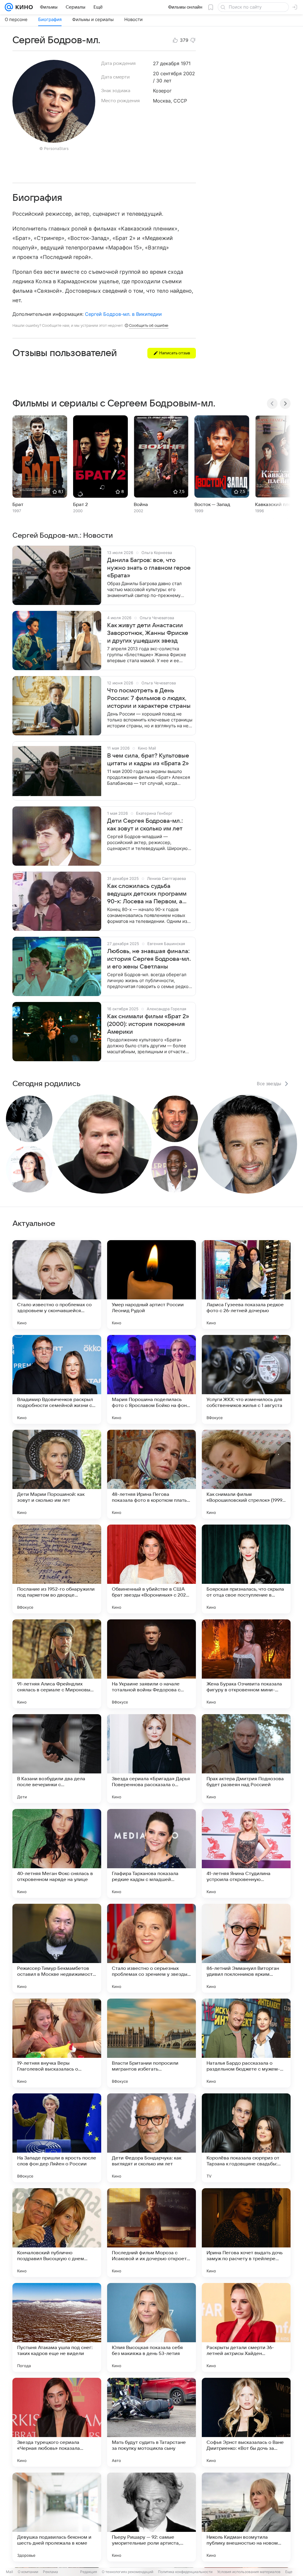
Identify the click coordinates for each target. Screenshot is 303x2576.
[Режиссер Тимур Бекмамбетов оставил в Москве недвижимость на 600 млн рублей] (57, 1948)
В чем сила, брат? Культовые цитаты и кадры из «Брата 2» (148, 760)
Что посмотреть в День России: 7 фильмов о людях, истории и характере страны (149, 698)
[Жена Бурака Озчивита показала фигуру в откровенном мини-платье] (246, 1664)
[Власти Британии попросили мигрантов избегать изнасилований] (151, 2043)
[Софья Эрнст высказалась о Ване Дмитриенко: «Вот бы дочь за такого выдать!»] (246, 2422)
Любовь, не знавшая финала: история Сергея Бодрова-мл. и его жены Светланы (149, 959)
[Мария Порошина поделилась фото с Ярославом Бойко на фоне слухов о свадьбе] (151, 1379)
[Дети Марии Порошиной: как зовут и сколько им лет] (57, 1474)
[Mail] (9, 7)
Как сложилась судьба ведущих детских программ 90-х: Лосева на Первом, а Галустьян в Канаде (147, 894)
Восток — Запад (212, 505)
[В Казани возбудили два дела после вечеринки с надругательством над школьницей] (57, 1759)
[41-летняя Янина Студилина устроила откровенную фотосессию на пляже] (246, 1853)
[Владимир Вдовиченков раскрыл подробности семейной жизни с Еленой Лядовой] (57, 1379)
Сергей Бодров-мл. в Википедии (123, 314)
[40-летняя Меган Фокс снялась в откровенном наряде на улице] (57, 1853)
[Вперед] (285, 404)
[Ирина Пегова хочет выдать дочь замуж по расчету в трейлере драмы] (246, 2233)
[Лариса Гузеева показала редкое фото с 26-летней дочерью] (246, 1285)
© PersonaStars (54, 148)
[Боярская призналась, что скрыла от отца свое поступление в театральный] (246, 1569)
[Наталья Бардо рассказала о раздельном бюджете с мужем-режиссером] (246, 2043)
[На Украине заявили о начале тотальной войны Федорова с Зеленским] (151, 1664)
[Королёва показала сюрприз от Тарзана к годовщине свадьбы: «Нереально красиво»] (246, 2138)
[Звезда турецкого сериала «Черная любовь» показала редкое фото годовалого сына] (57, 2422)
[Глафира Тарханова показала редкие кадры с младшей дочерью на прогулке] (151, 1853)
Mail (9, 2572)
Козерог (162, 91)
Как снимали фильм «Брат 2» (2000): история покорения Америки (148, 1024)
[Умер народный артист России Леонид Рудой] (151, 1285)
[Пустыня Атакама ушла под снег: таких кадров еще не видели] (57, 2327)
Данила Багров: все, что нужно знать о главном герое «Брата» (149, 568)
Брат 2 (80, 505)
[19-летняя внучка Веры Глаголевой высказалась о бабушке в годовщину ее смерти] (57, 2043)
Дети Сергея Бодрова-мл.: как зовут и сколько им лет (145, 825)
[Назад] (272, 404)
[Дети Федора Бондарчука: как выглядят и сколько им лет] (151, 2138)
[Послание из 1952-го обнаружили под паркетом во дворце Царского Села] (57, 1569)
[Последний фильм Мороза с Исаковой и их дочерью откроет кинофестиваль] (151, 2233)
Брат (18, 505)
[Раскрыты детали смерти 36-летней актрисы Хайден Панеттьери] (246, 2327)
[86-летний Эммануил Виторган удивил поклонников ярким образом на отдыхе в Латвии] (246, 1948)
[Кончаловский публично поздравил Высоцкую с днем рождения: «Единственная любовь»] (57, 2233)
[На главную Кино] (23, 7)
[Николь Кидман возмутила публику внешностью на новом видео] (246, 2517)
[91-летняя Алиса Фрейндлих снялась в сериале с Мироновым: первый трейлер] (57, 1664)
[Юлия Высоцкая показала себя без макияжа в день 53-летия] (151, 2327)
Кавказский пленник (278, 505)
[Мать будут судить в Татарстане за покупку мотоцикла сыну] (151, 2422)
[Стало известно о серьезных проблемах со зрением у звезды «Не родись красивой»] (151, 1948)
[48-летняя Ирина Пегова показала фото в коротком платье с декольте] (151, 1474)
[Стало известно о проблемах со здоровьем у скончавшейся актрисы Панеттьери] (57, 1285)
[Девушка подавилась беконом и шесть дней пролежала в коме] (57, 2517)
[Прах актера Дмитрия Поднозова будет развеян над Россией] (246, 1759)
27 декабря (166, 63)
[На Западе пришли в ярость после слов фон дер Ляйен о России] (57, 2138)
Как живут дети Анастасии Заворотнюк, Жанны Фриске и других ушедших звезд (148, 633)
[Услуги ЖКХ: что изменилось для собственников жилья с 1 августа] (246, 1379)
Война (141, 505)
